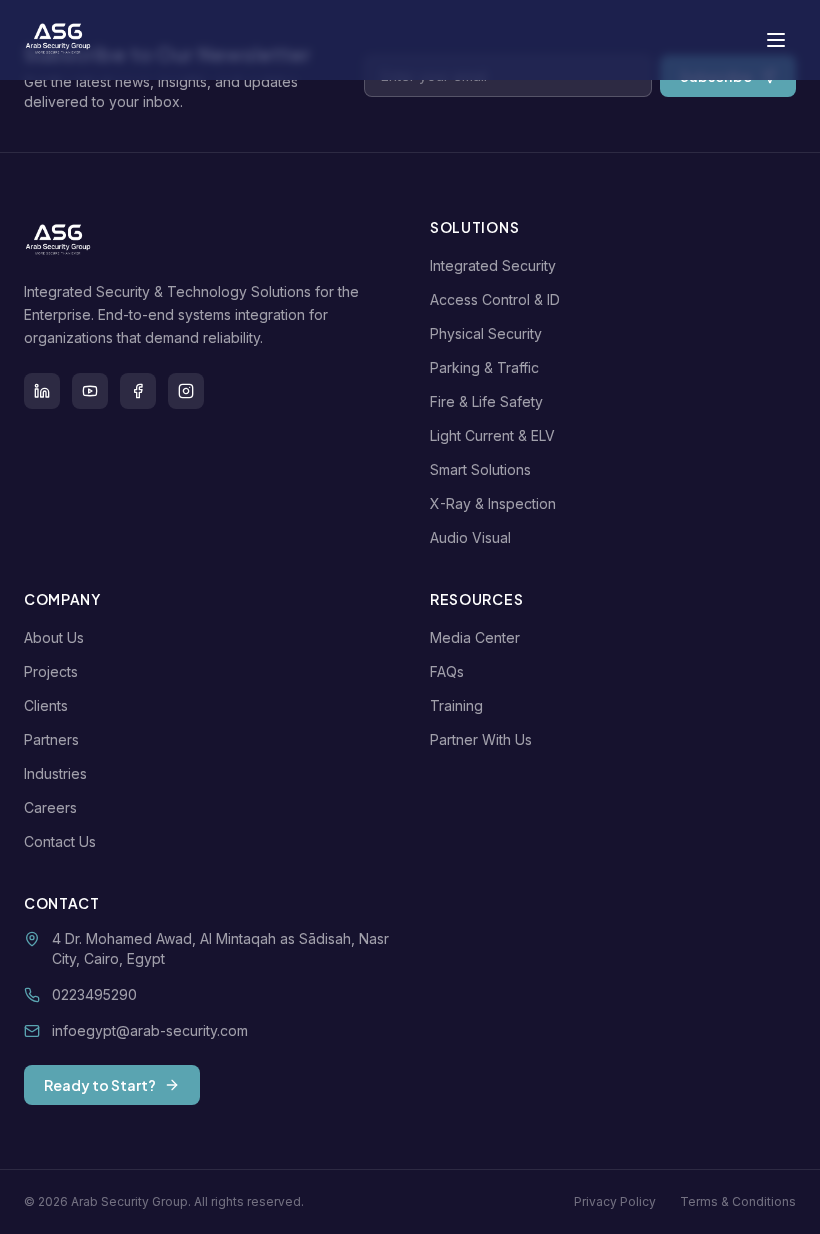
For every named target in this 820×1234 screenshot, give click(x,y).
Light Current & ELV (492, 435)
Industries (55, 773)
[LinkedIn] (42, 391)
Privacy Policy (615, 1201)
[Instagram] (186, 391)
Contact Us (60, 841)
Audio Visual (470, 537)
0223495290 (94, 994)
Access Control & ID (495, 299)
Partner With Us (481, 739)
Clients (46, 705)
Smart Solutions (480, 469)
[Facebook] (138, 391)
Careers (50, 807)
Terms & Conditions (738, 1201)
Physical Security (486, 333)
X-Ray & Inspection (493, 503)
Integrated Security (493, 265)
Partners (51, 739)
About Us (54, 637)
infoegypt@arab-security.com (150, 1030)
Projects (51, 671)
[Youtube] (90, 391)
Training (456, 705)
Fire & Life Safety (486, 401)
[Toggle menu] (776, 40)
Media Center (475, 637)
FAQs (447, 671)
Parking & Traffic (484, 367)
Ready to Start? (100, 1085)
